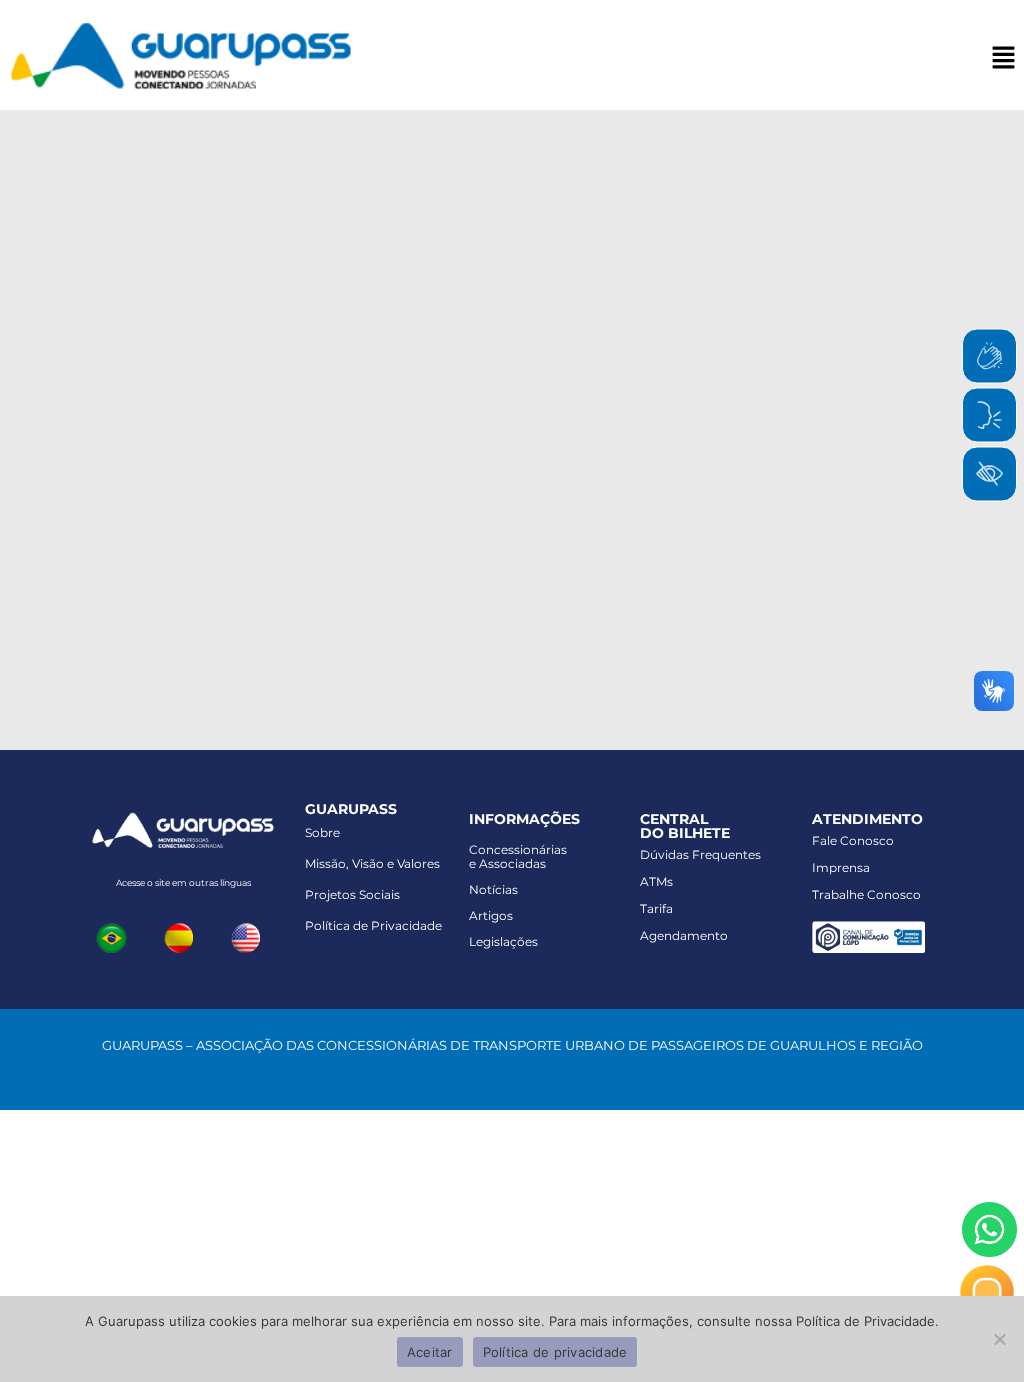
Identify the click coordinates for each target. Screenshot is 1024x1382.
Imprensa (841, 867)
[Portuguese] (116, 936)
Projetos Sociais (352, 894)
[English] (251, 936)
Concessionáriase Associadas (518, 856)
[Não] (999, 1339)
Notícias (493, 889)
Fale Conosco (853, 840)
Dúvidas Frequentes (700, 854)
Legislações (503, 941)
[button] (1004, 59)
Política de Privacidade (373, 925)
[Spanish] (183, 936)
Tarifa (656, 908)
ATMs (656, 881)
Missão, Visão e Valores (372, 863)
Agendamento (684, 935)
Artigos (491, 915)
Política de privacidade (555, 1352)
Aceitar (430, 1352)
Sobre (322, 832)
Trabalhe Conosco (866, 894)
